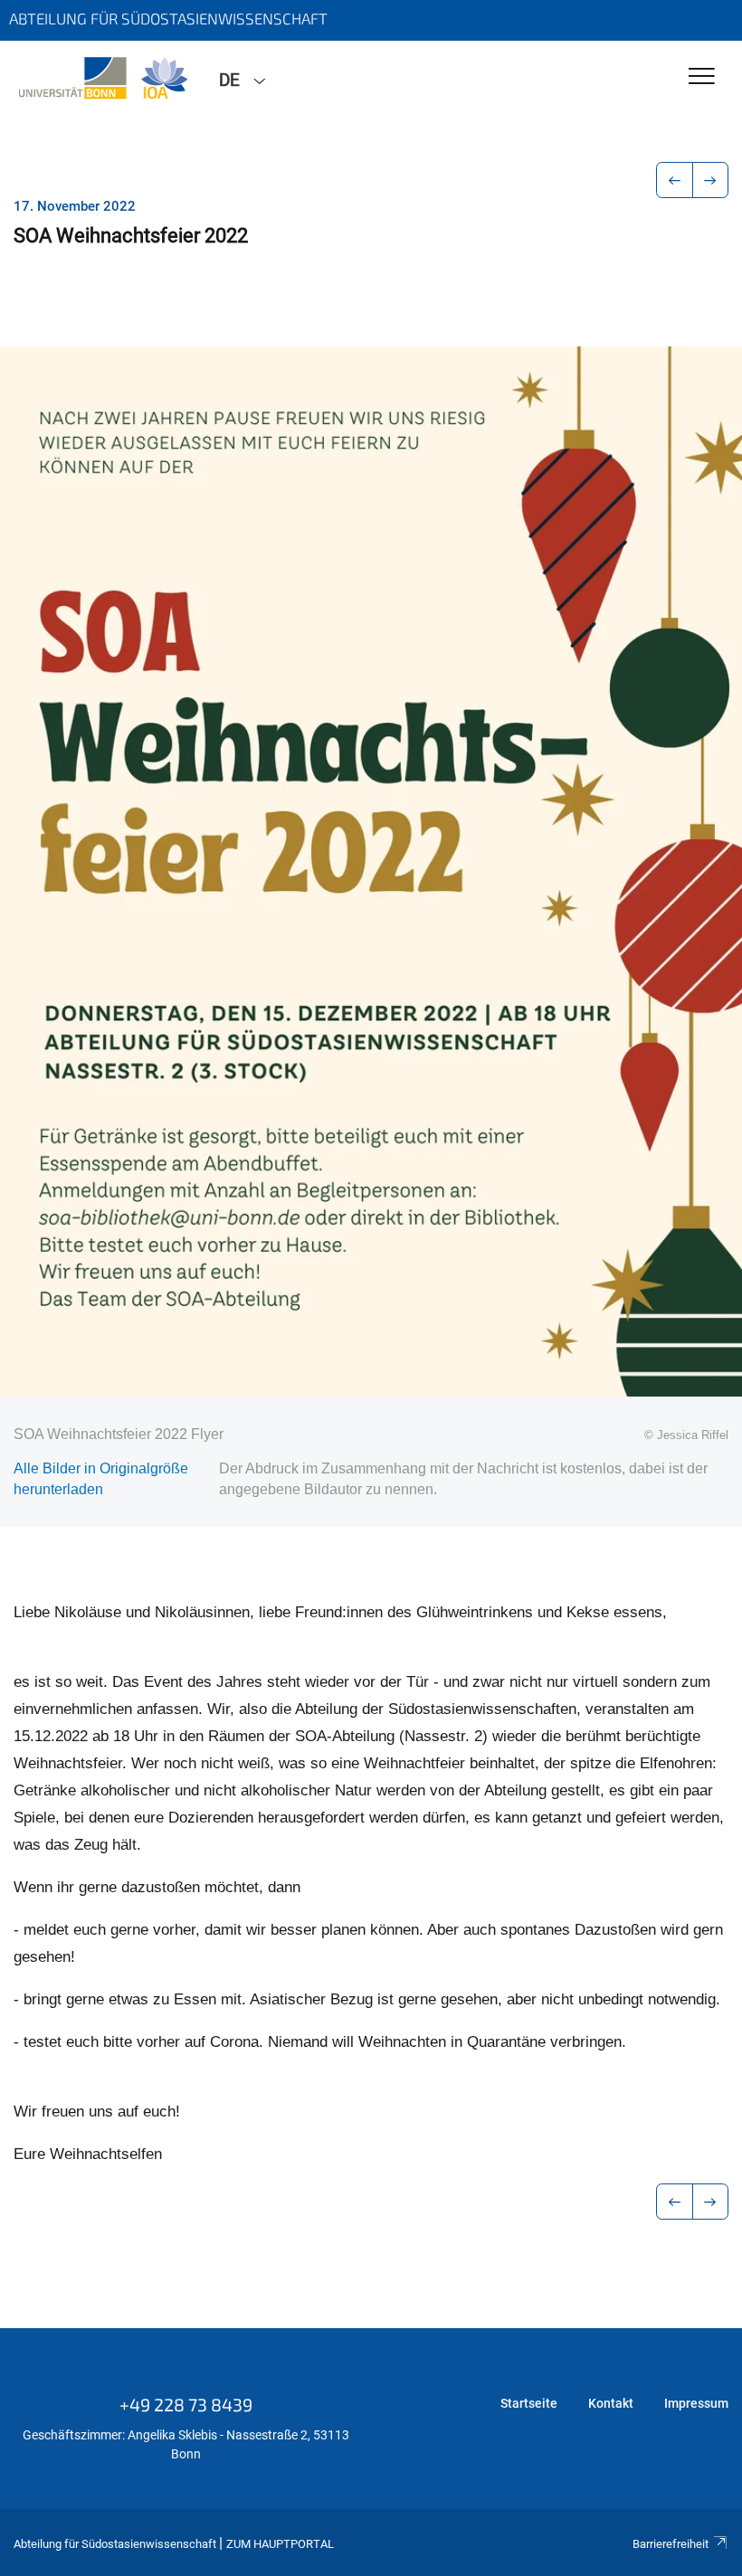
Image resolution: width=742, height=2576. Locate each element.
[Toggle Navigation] (702, 77)
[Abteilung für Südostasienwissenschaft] (103, 79)
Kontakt (611, 2403)
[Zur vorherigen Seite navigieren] (675, 180)
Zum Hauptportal (280, 2544)
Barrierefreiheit (671, 2544)
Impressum (696, 2403)
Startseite (529, 2403)
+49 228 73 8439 (186, 2404)
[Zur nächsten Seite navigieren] (711, 180)
